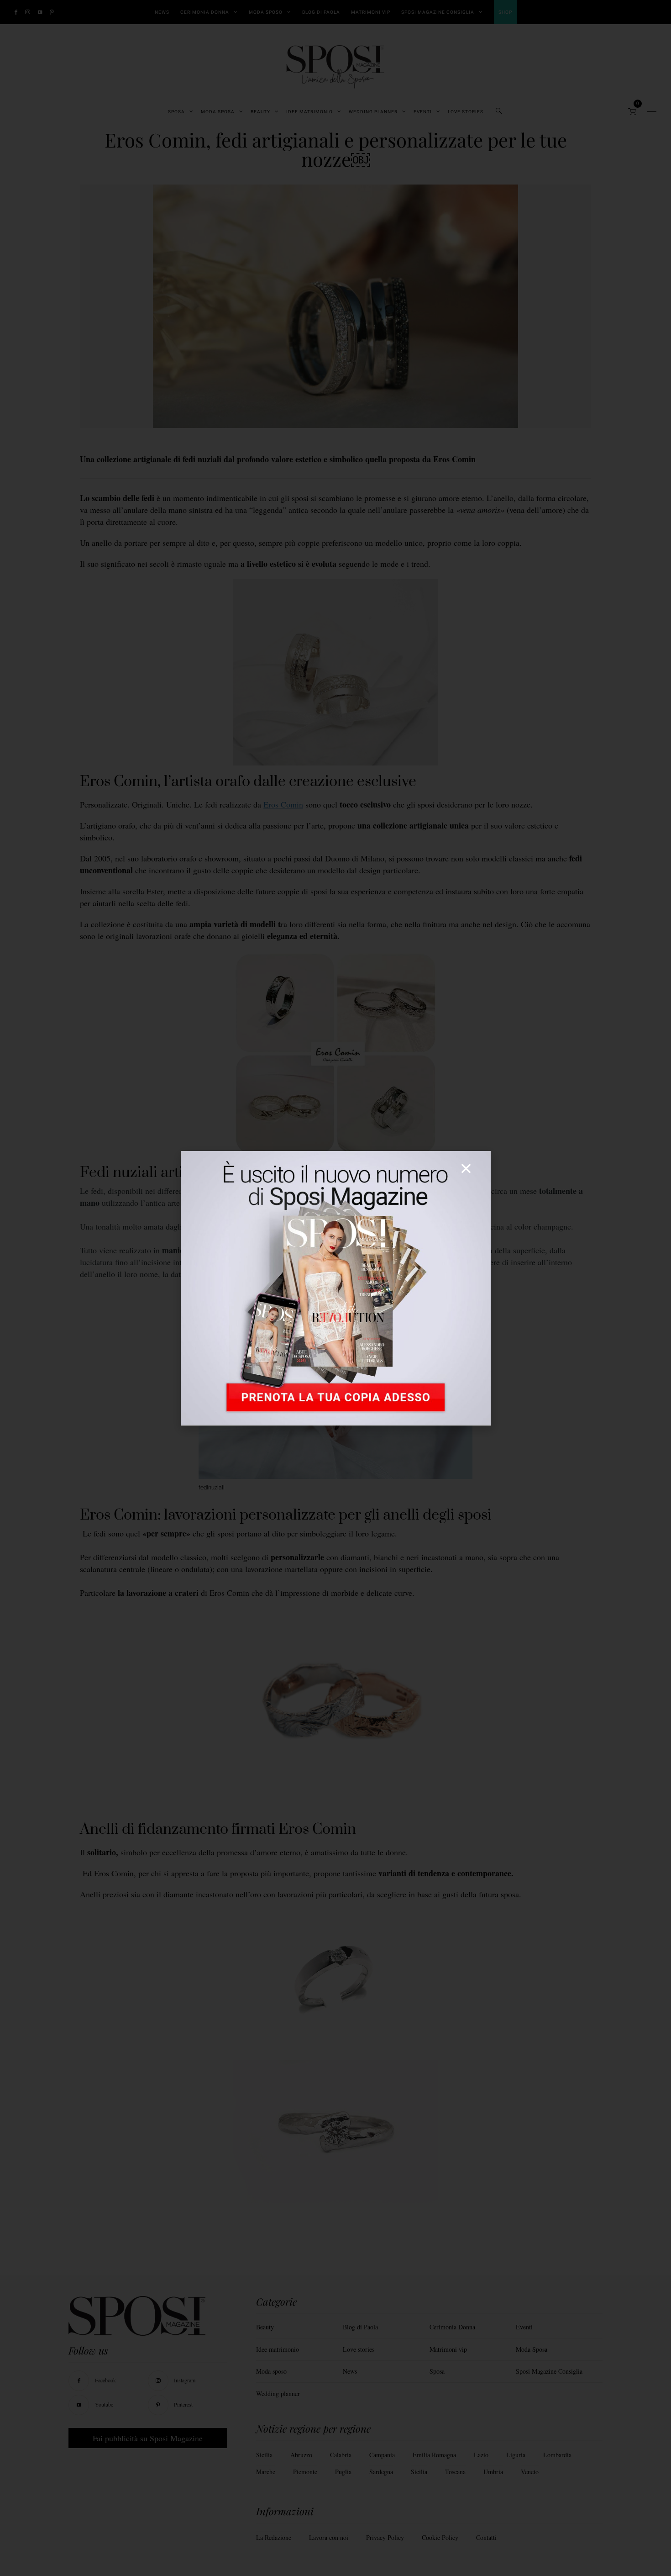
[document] (335, 1288)
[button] (466, 1168)
